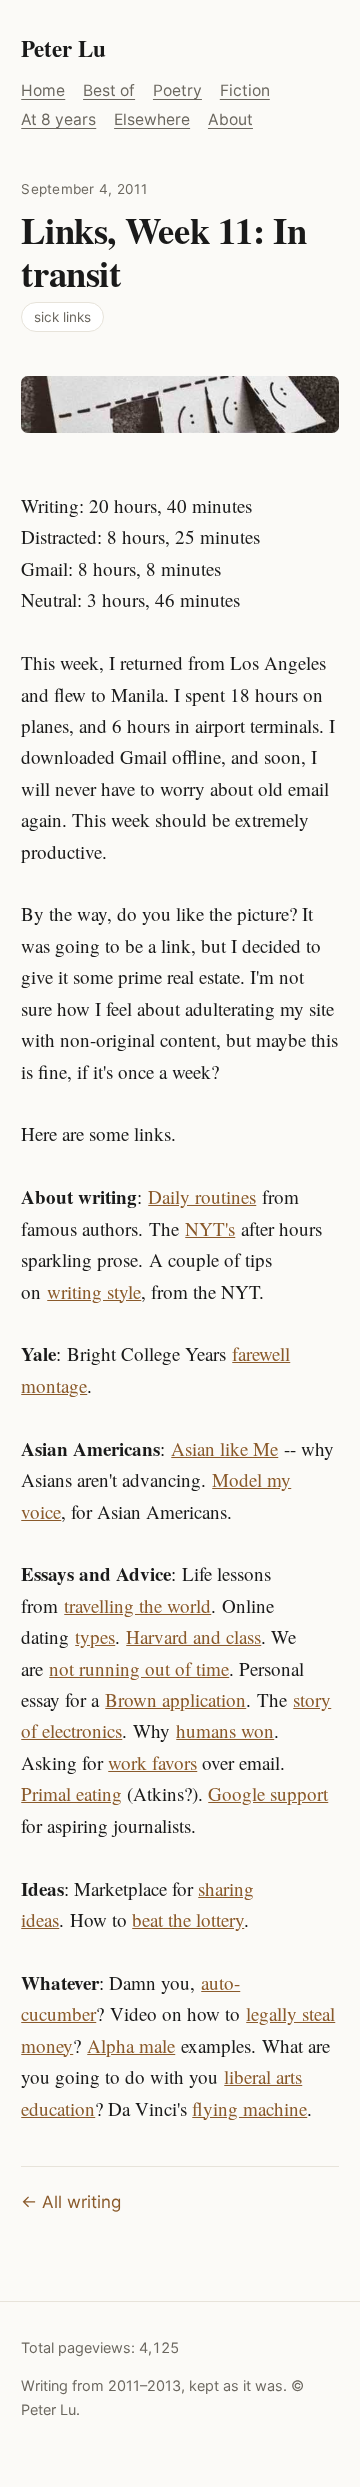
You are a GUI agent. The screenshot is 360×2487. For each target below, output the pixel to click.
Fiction (245, 90)
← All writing (71, 2202)
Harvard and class (193, 1636)
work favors (152, 1762)
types (95, 1636)
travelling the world (137, 1605)
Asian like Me (224, 1448)
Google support (268, 1793)
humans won (225, 1730)
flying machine (249, 2108)
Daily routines (202, 1196)
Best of (109, 90)
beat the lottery (188, 1919)
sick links (62, 317)
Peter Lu (63, 48)
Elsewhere (152, 119)
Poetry (177, 90)
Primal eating (71, 1793)
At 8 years (58, 119)
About (230, 119)
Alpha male (131, 2045)
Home (43, 90)
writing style (94, 1291)
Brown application (175, 1699)
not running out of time (139, 1668)
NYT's (210, 1228)
